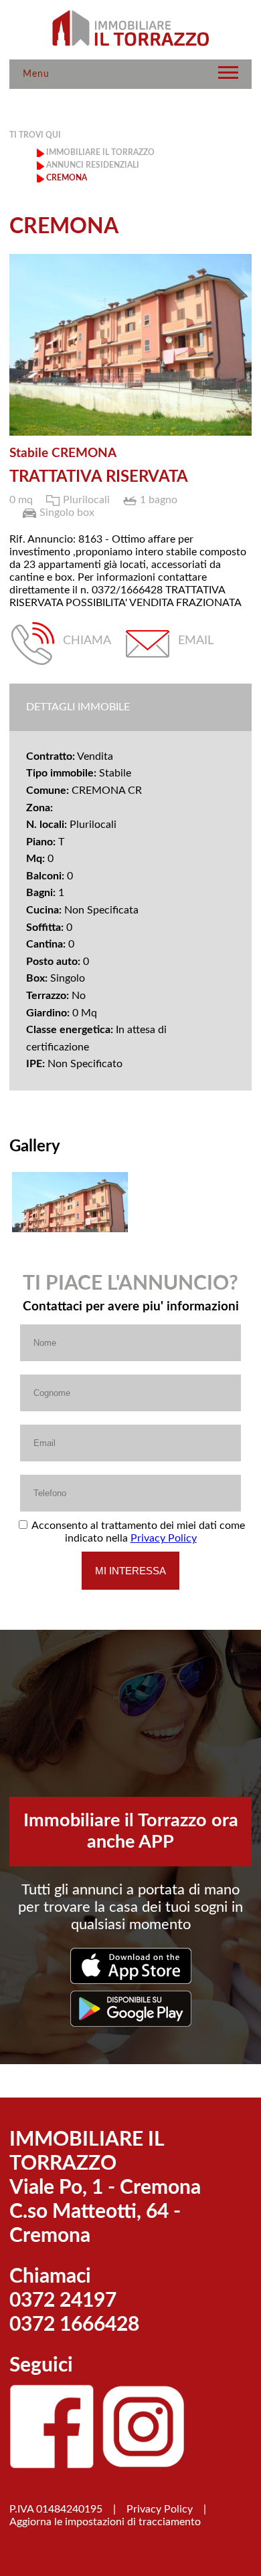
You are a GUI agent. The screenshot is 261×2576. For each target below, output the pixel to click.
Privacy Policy (164, 1538)
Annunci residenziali (93, 165)
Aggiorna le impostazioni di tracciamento (105, 2522)
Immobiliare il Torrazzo (100, 152)
